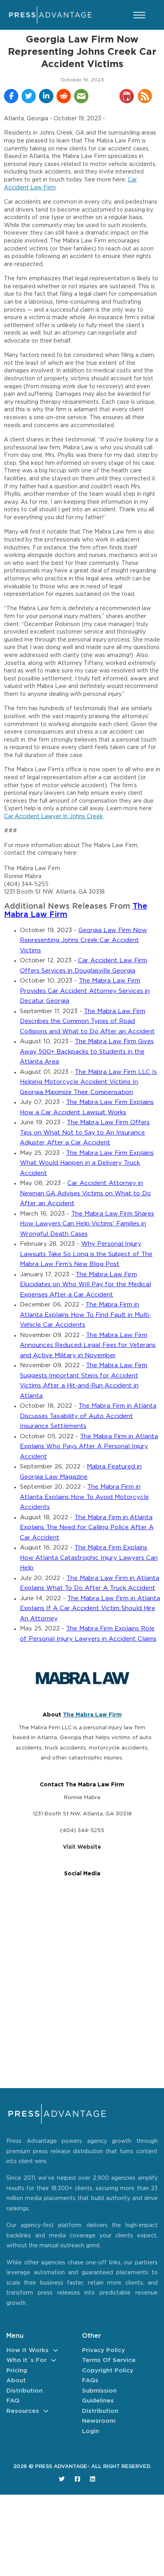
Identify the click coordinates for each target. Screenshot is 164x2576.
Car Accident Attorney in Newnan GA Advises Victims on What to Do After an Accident (85, 1193)
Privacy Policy (103, 2350)
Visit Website (82, 1847)
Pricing (17, 2371)
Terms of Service (109, 2360)
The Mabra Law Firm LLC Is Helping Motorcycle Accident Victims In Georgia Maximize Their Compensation (88, 1082)
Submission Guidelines (99, 2396)
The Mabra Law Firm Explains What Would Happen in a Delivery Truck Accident (87, 1163)
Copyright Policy (108, 2371)
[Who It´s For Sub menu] (54, 2360)
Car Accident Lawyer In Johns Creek (54, 817)
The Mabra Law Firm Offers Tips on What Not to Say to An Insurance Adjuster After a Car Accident (85, 1133)
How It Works (27, 2350)
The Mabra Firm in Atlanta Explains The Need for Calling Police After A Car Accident (87, 1528)
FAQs (90, 2380)
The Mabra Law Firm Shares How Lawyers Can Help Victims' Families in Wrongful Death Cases (87, 1224)
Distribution (24, 2391)
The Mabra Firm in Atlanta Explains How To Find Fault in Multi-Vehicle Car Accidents (86, 1315)
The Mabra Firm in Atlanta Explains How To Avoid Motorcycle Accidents (84, 1497)
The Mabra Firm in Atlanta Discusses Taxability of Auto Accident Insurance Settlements (88, 1416)
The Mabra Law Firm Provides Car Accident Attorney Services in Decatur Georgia (85, 991)
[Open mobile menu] (139, 15)
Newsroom (99, 2421)
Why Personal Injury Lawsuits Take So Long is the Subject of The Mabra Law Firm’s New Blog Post (86, 1254)
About (16, 2380)
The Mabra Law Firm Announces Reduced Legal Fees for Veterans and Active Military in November (88, 1345)
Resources (23, 2411)
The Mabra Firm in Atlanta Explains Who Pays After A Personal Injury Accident (89, 1447)
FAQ (13, 2401)
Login (91, 2431)
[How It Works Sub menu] (56, 2350)
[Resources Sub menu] (46, 2411)
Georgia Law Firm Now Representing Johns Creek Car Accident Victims (83, 940)
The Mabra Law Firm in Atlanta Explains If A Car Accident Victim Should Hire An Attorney (90, 1609)
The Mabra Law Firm (92, 1715)
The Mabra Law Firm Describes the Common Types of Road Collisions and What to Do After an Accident (87, 1021)
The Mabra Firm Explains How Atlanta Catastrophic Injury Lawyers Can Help (89, 1558)
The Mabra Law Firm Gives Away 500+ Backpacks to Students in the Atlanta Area (87, 1052)
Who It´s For (26, 2360)
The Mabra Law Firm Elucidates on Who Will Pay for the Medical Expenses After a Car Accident (85, 1285)
